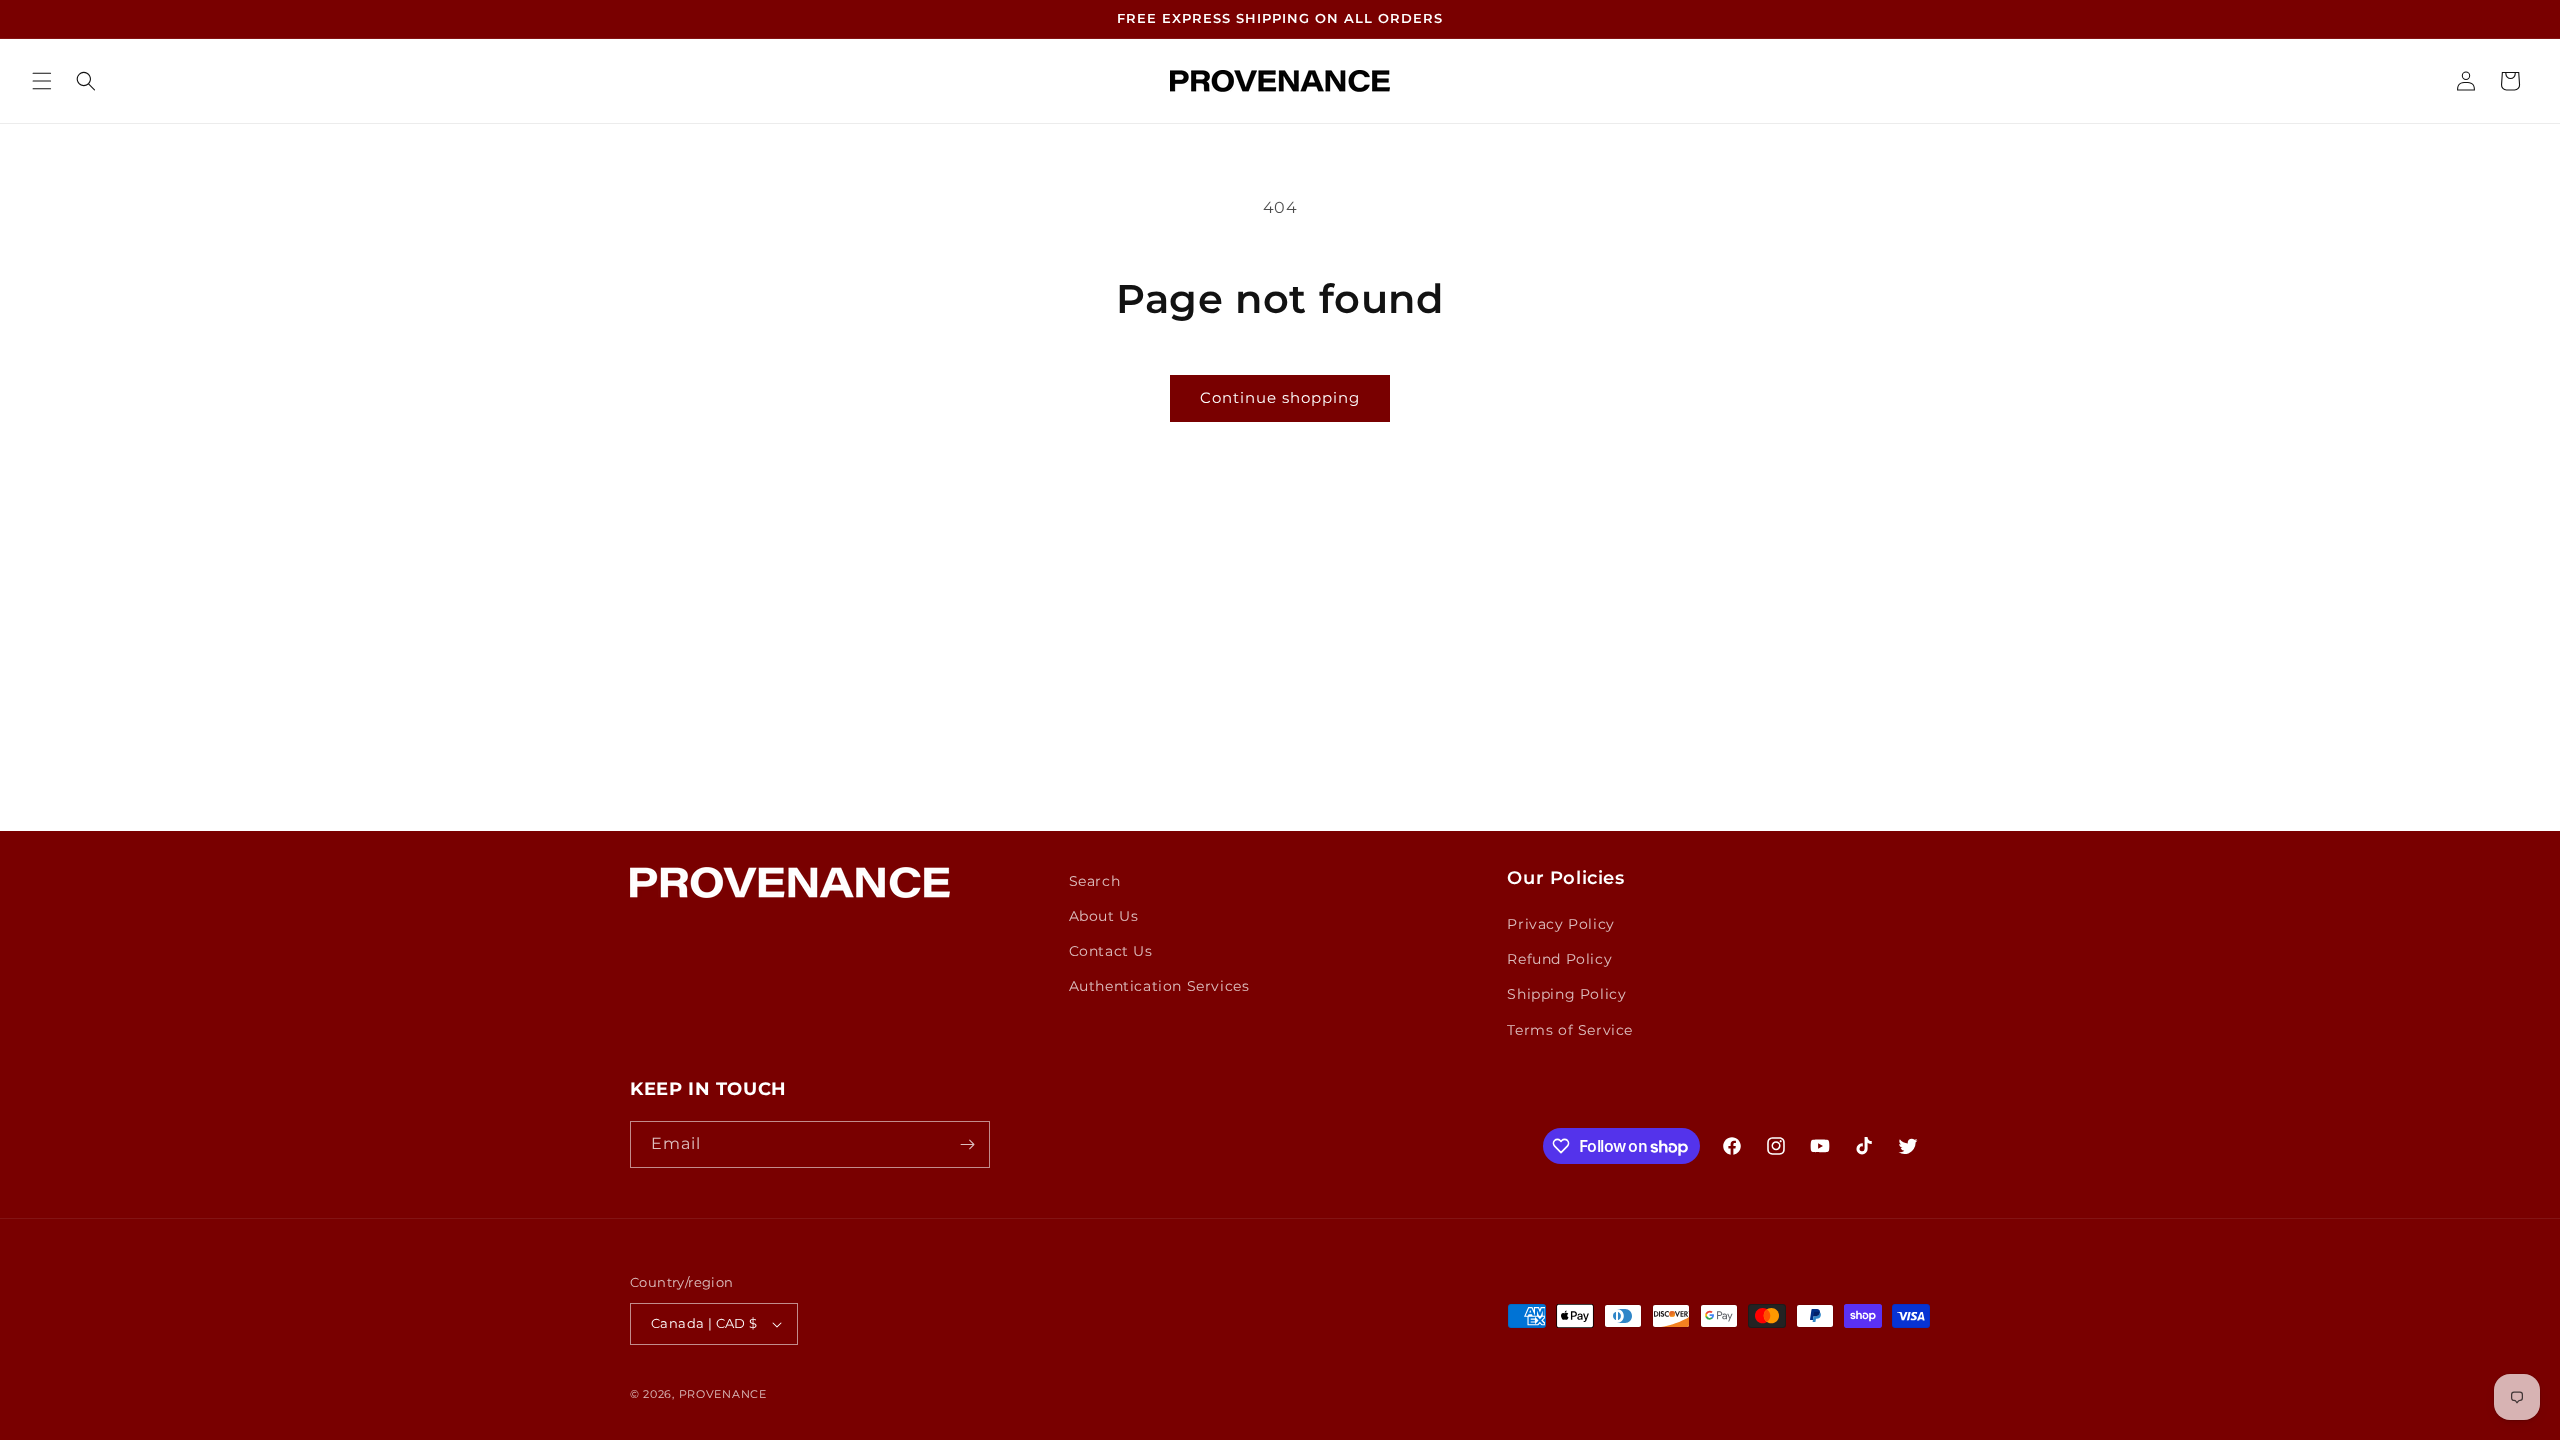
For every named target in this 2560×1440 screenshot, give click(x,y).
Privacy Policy (1560, 924)
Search (1095, 881)
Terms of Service (1570, 1030)
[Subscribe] (967, 1144)
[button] (42, 81)
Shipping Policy (1566, 994)
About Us (1104, 916)
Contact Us (1111, 951)
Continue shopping (1280, 397)
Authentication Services (1159, 986)
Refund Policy (1559, 959)
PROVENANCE (723, 1394)
